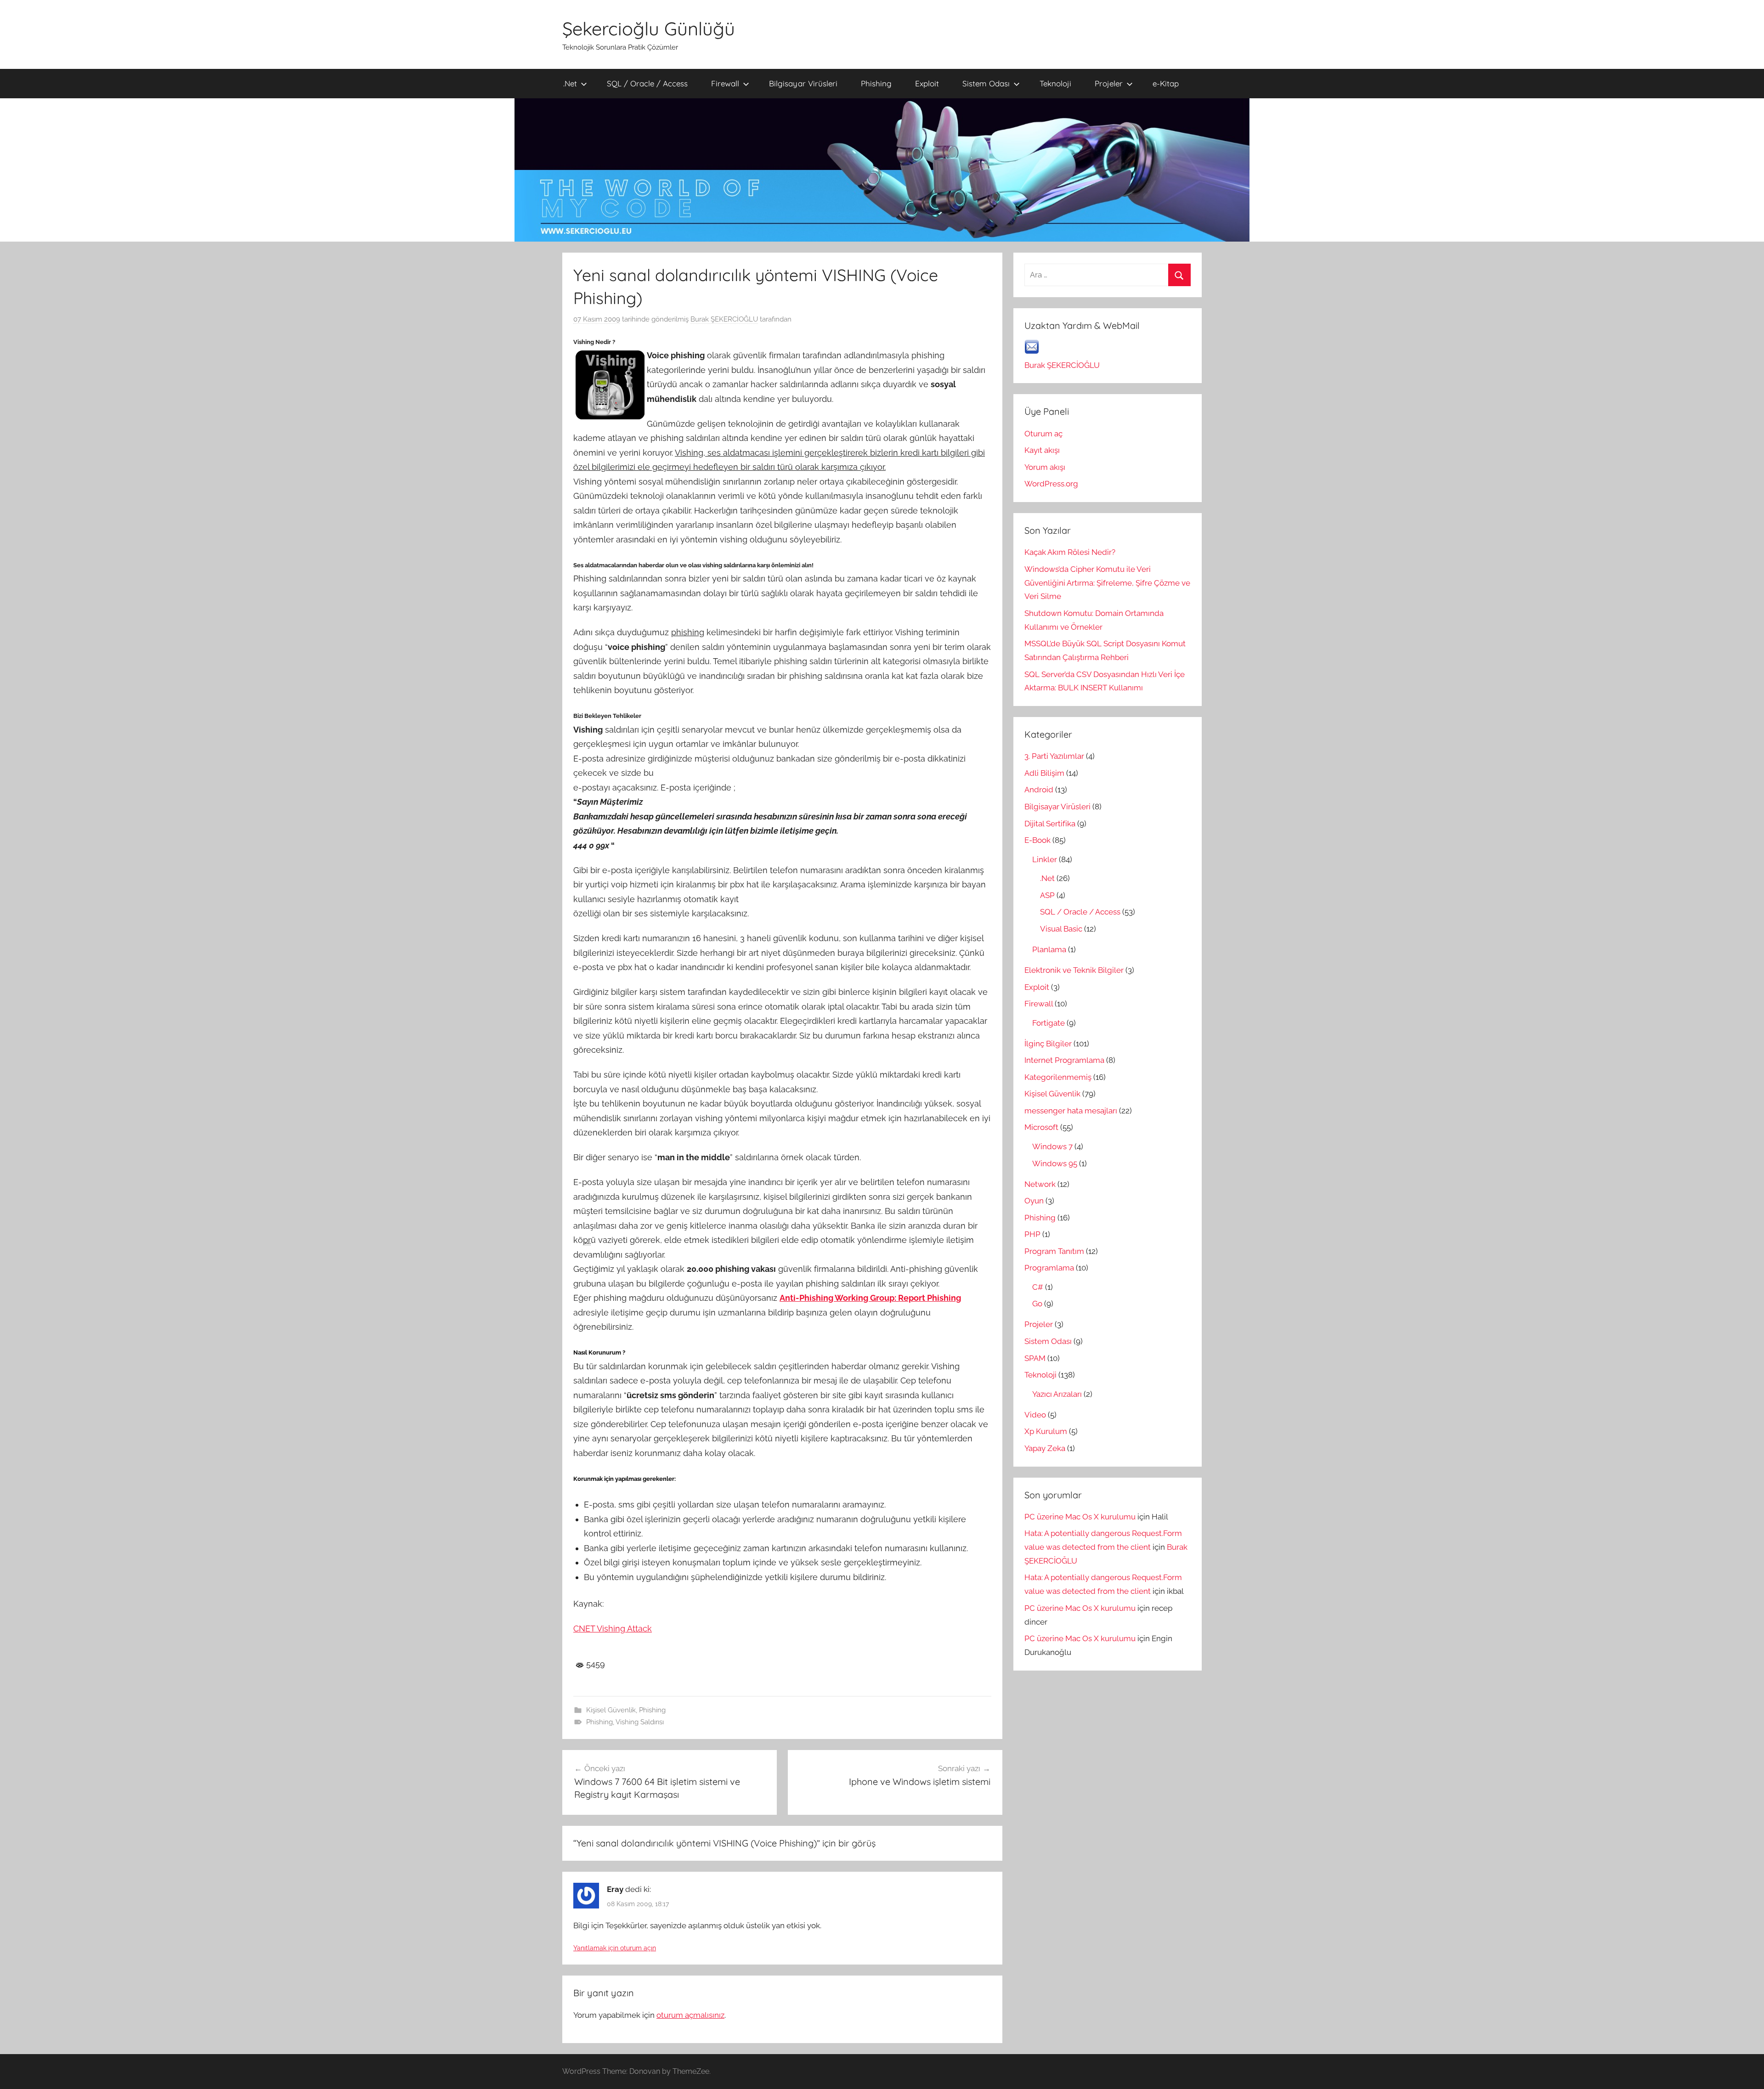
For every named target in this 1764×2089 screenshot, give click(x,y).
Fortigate (1049, 1023)
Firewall (725, 83)
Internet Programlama (1064, 1060)
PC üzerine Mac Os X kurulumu (1080, 1517)
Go (1037, 1304)
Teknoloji (1055, 83)
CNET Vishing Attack (613, 1629)
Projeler (1109, 83)
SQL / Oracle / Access (647, 83)
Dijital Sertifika (1050, 824)
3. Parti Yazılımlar (1054, 756)
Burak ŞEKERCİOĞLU (724, 319)
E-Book (1037, 840)
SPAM (1035, 1358)
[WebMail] (1032, 351)
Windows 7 (1052, 1146)
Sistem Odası (986, 83)
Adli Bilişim (1044, 773)
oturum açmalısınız (690, 2015)
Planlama (1049, 949)
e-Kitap (1166, 83)
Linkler (1045, 859)
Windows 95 (1055, 1163)
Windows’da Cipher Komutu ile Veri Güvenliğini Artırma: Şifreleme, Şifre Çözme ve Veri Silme (1107, 583)
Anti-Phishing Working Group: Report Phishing (870, 1298)
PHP (1032, 1234)
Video (1035, 1415)
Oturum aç (1043, 434)
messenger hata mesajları (1071, 1111)
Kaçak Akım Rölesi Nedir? (1070, 552)
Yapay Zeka (1045, 1448)
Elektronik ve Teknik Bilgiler (1074, 970)
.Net (570, 83)
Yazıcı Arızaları (1057, 1394)
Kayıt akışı (1042, 450)
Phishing (876, 83)
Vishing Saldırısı (640, 1722)
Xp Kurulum (1046, 1431)
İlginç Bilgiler (1048, 1044)
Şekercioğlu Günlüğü (649, 28)
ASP (1047, 895)
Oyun (1034, 1201)
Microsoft (1041, 1127)
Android (1039, 790)
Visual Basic (1061, 929)
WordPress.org (1051, 484)
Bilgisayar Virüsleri (803, 83)
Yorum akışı (1045, 467)
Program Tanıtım (1054, 1251)
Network (1040, 1184)
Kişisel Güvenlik (611, 1710)
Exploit (927, 83)
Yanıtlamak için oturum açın (615, 1948)
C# (1038, 1287)
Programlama (1049, 1268)
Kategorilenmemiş (1058, 1077)
